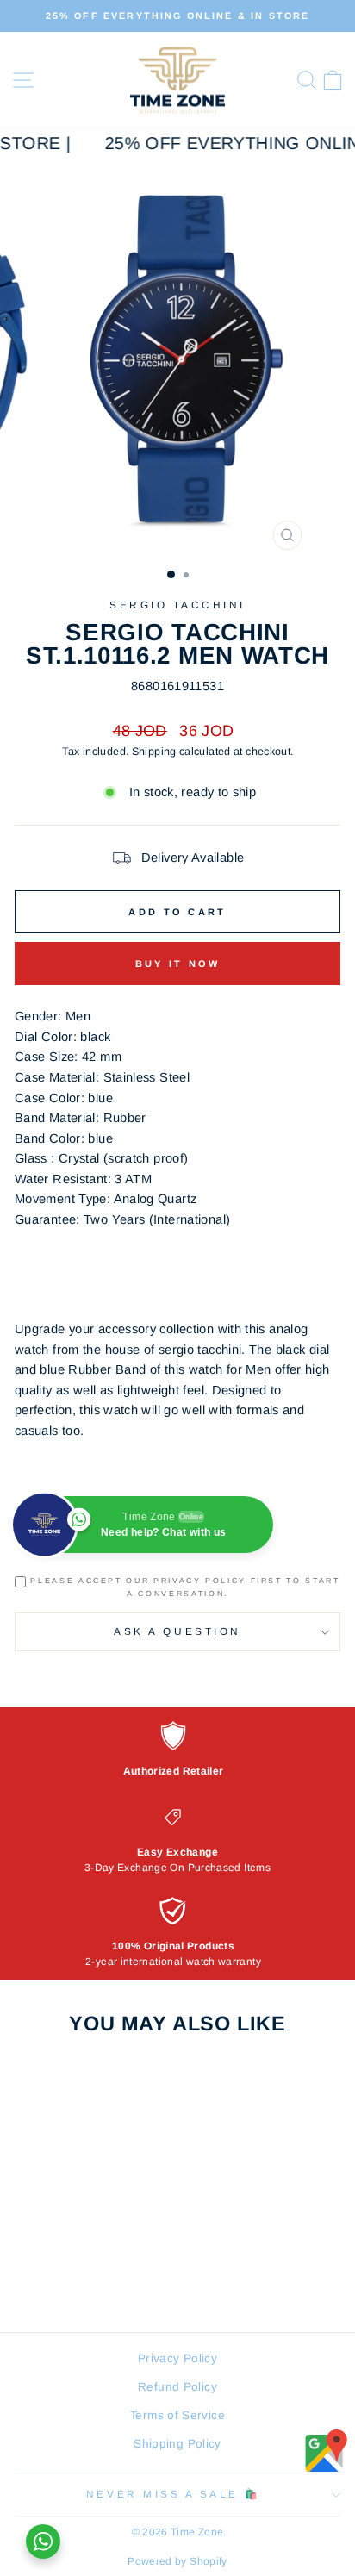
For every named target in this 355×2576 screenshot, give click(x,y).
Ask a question (177, 1631)
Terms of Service (177, 2415)
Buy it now (178, 964)
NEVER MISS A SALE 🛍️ (173, 2494)
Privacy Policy (177, 2358)
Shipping (154, 752)
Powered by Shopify (177, 2561)
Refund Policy (177, 2387)
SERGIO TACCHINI (177, 605)
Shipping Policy (177, 2444)
